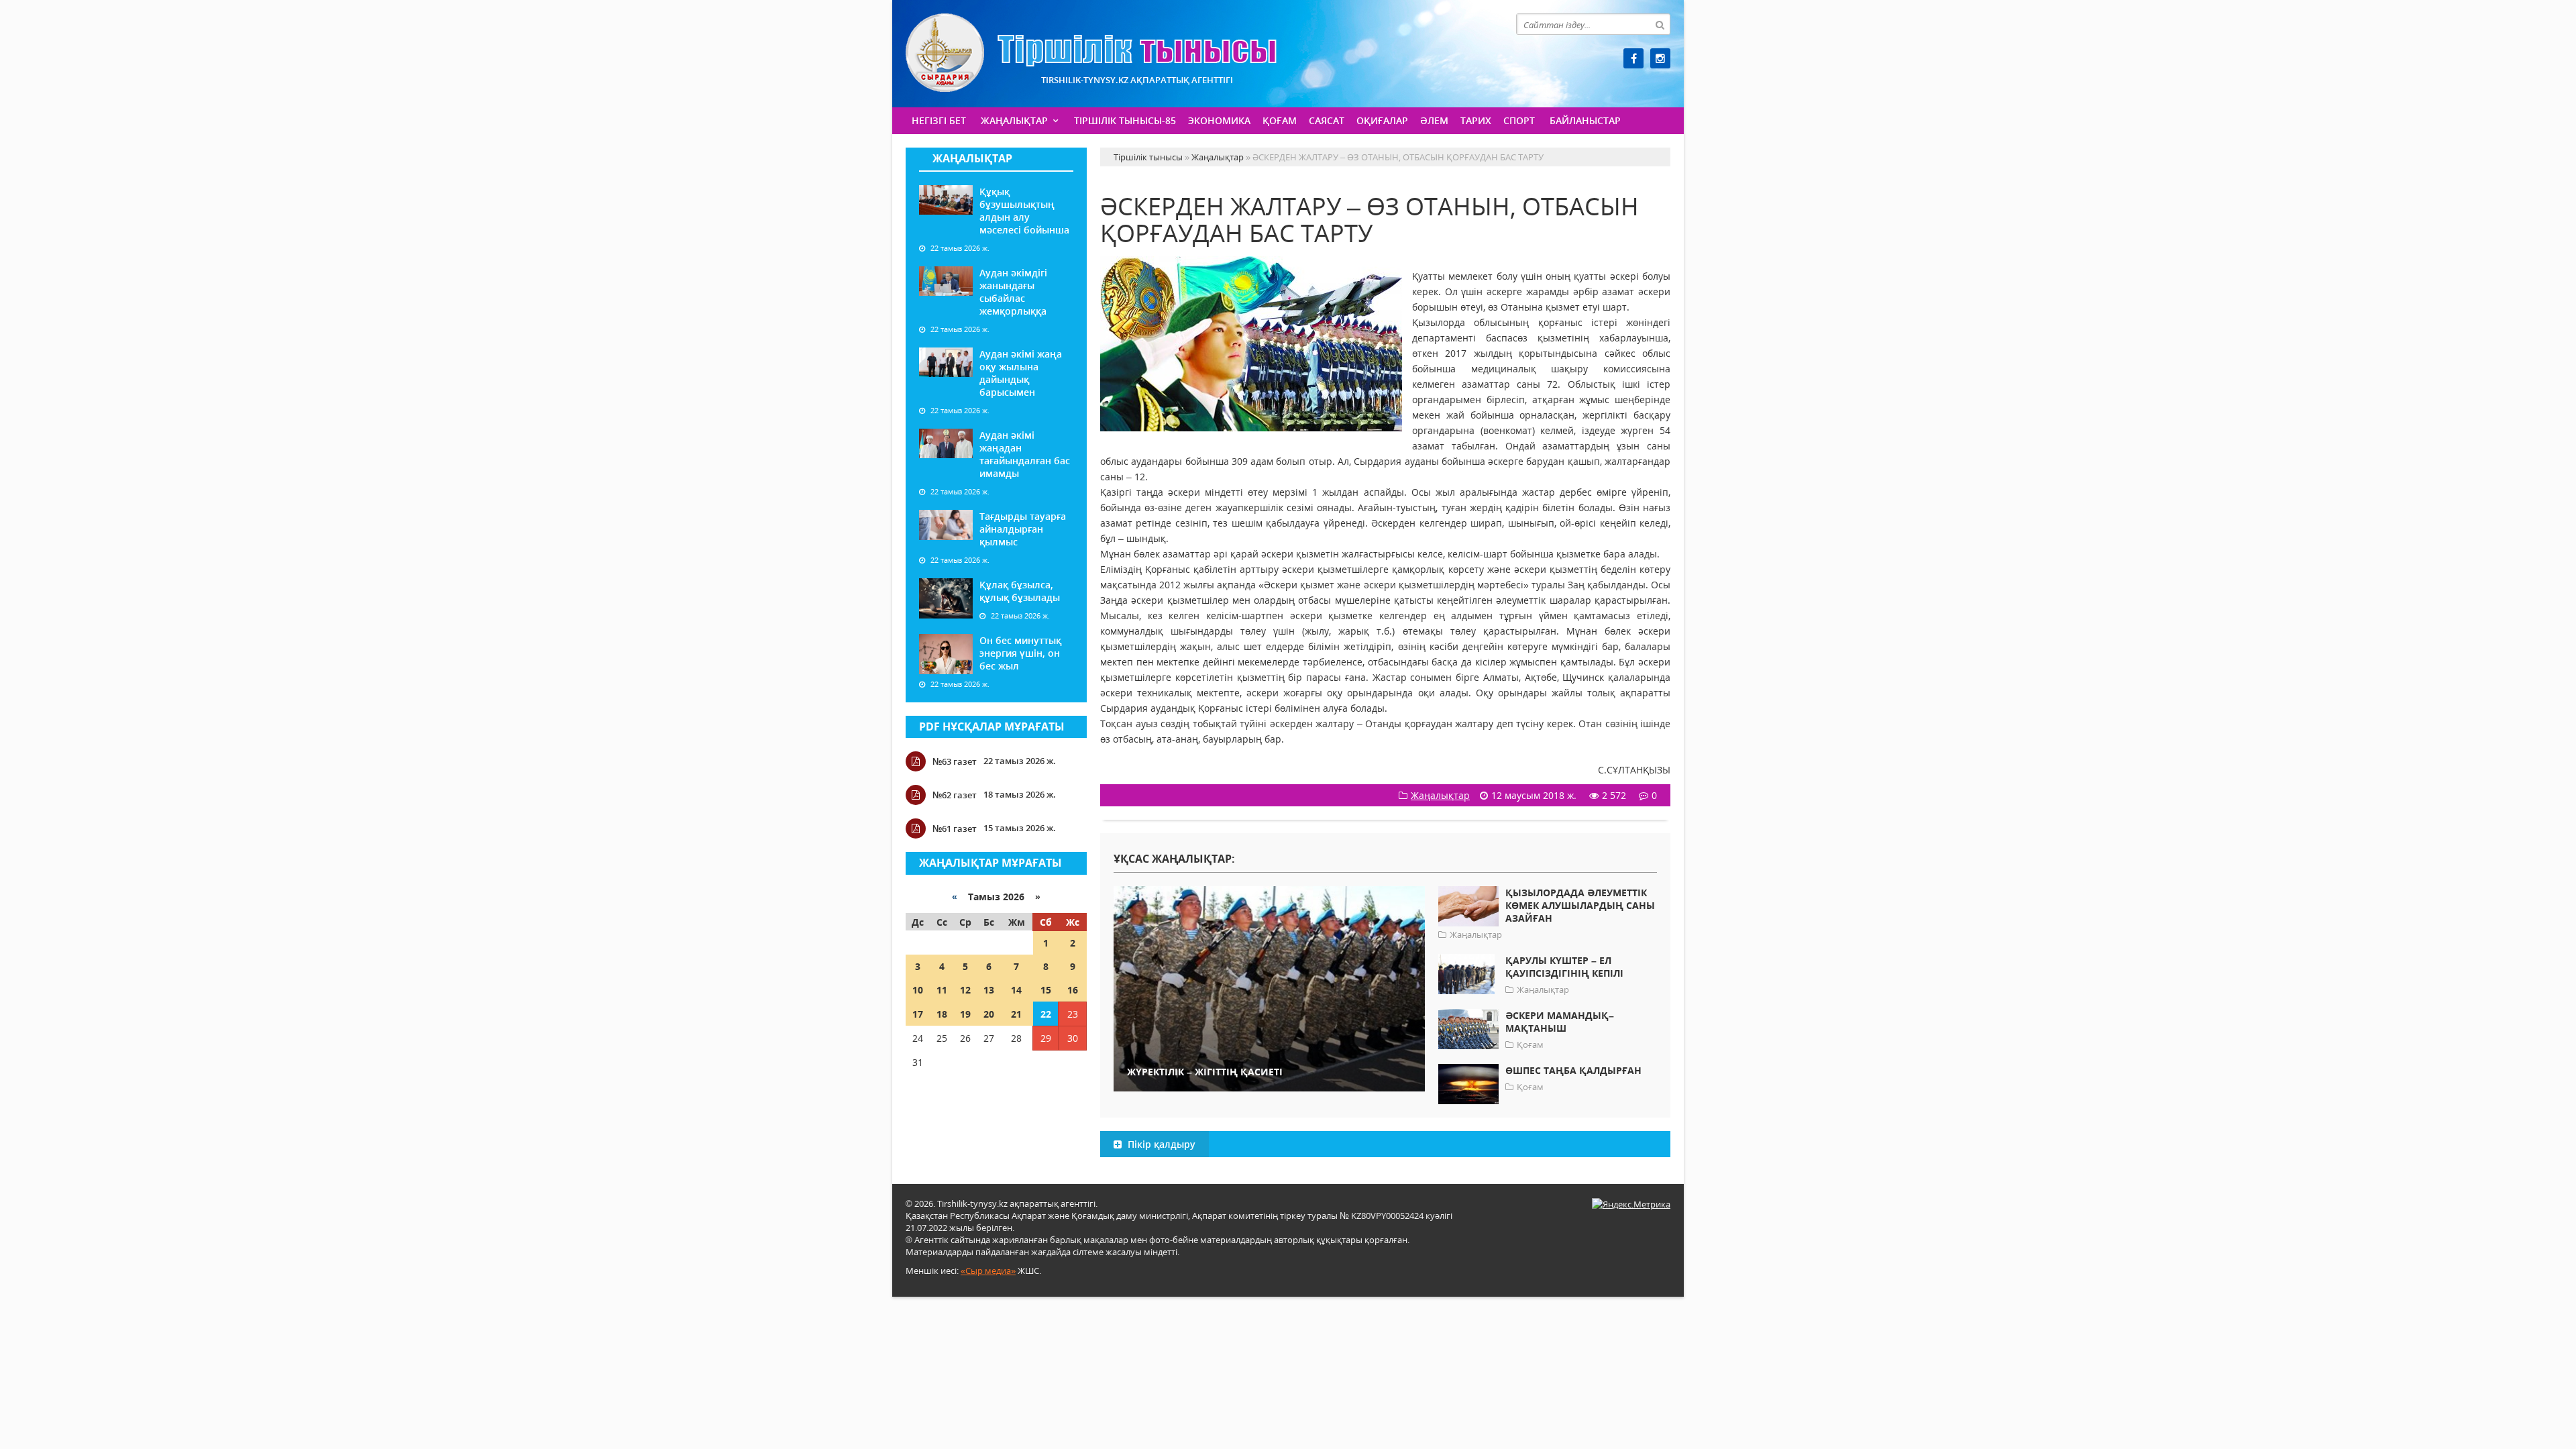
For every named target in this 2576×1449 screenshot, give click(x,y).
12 (965, 990)
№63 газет (955, 761)
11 (942, 990)
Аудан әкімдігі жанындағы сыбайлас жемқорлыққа (1013, 292)
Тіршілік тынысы (1091, 53)
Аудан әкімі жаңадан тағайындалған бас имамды (1025, 454)
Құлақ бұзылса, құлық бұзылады (1020, 591)
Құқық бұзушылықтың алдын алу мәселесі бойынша (1024, 211)
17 (918, 1014)
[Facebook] (1633, 58)
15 (1046, 990)
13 (989, 990)
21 (1016, 1014)
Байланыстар (1585, 120)
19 (965, 1014)
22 (1046, 1014)
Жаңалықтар (1014, 120)
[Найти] (1660, 24)
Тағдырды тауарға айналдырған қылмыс (1023, 529)
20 (989, 1014)
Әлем (1434, 120)
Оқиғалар (1382, 120)
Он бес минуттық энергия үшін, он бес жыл (1020, 653)
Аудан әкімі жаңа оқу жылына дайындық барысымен (1021, 373)
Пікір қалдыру (1160, 1144)
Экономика (1219, 120)
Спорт (1519, 120)
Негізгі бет (939, 120)
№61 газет (955, 828)
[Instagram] (1660, 58)
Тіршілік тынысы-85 (1125, 120)
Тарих (1476, 120)
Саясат (1327, 120)
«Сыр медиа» (988, 1271)
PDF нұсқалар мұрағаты (992, 727)
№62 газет (955, 795)
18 (942, 1014)
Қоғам (1280, 120)
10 (918, 990)
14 (1016, 990)
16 (1073, 990)
